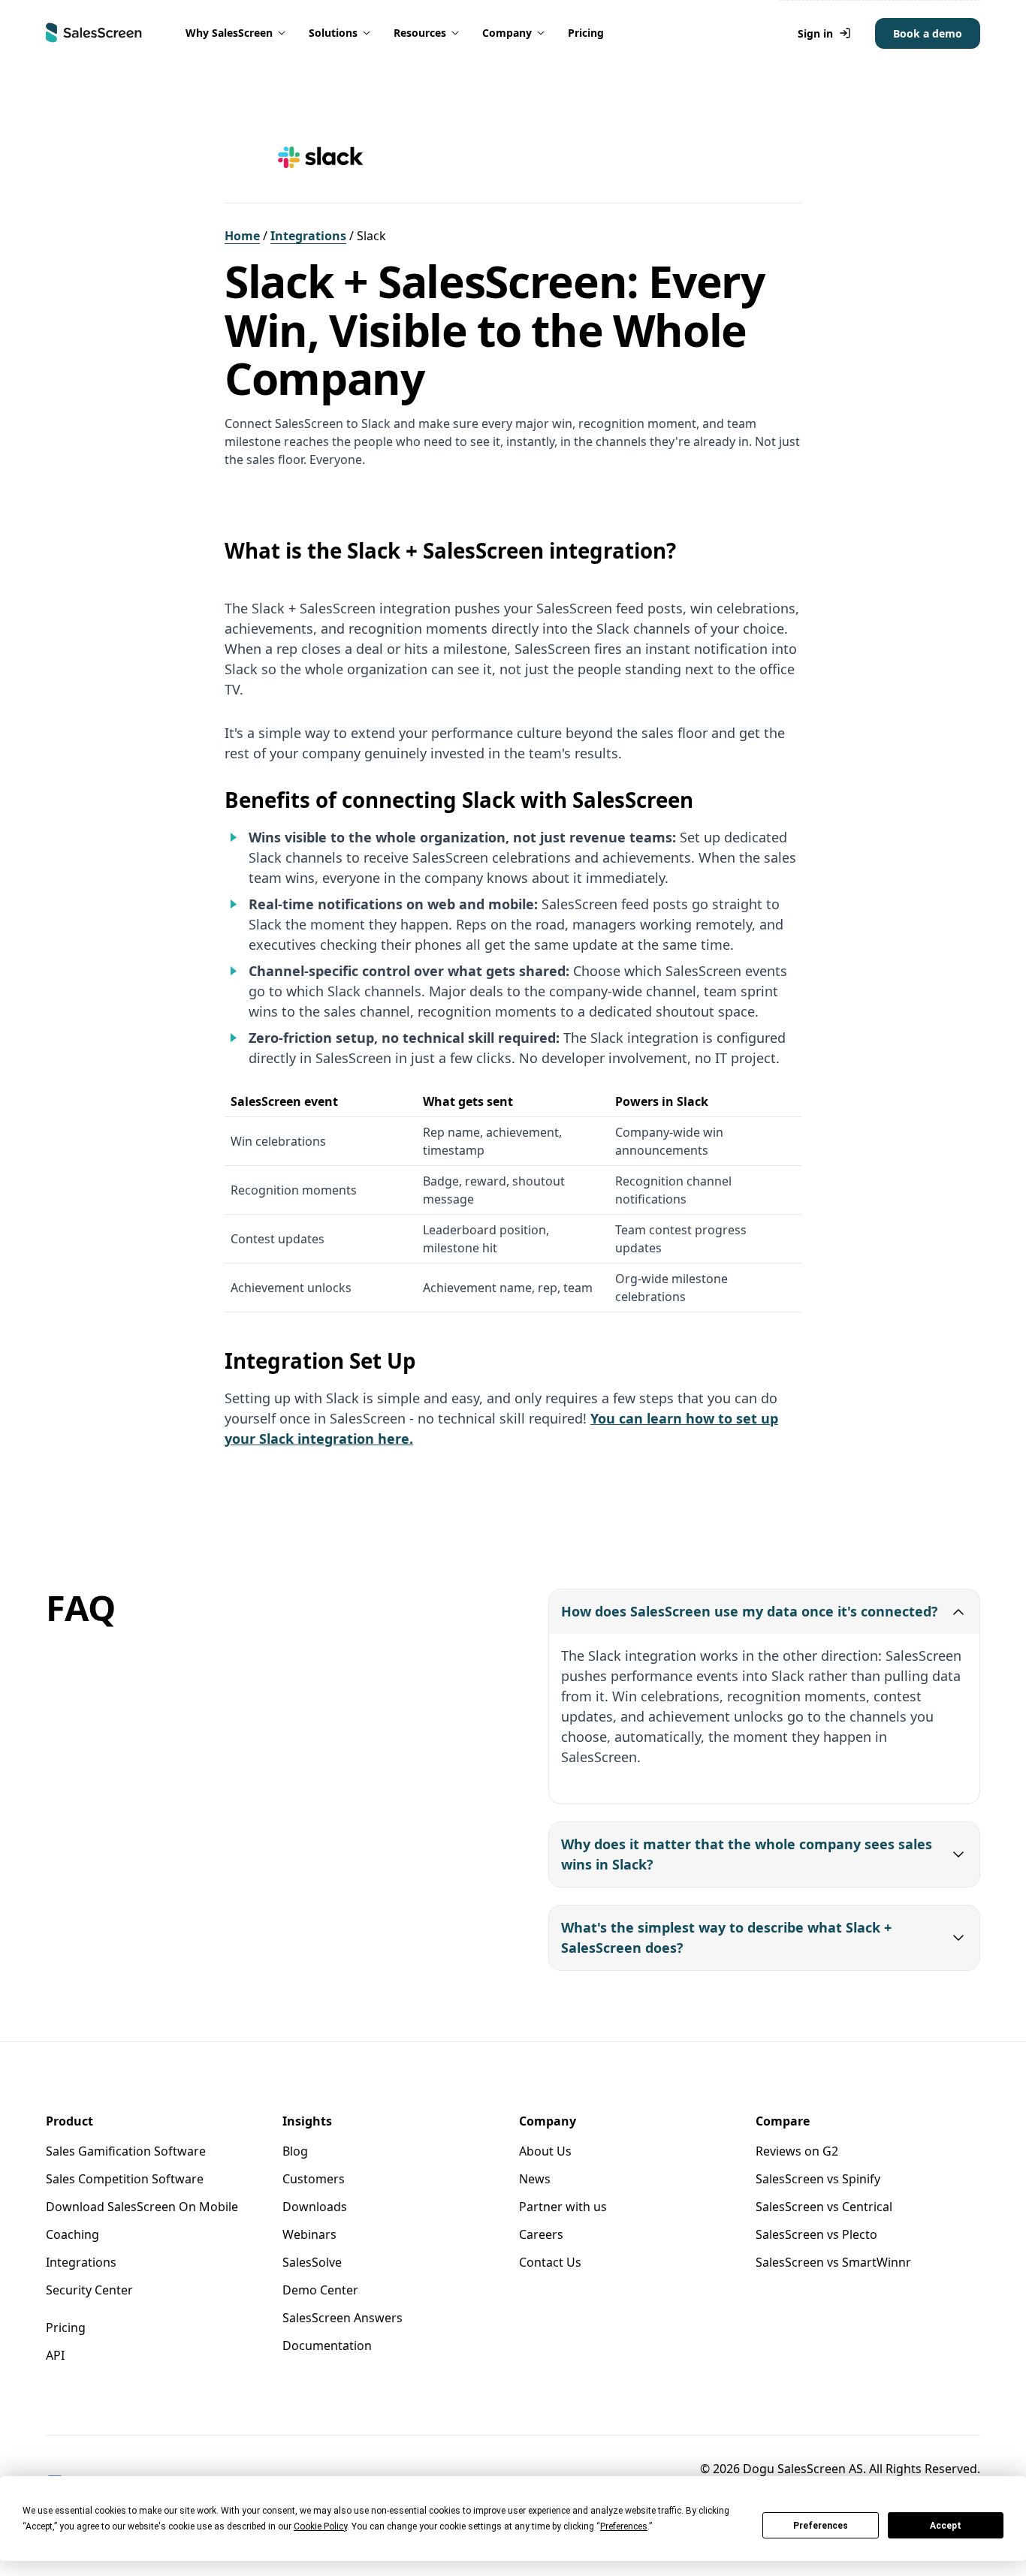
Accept (946, 2526)
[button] (237, 33)
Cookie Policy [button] (320, 2526)
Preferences (821, 2526)
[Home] (94, 33)
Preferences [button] (624, 2526)
